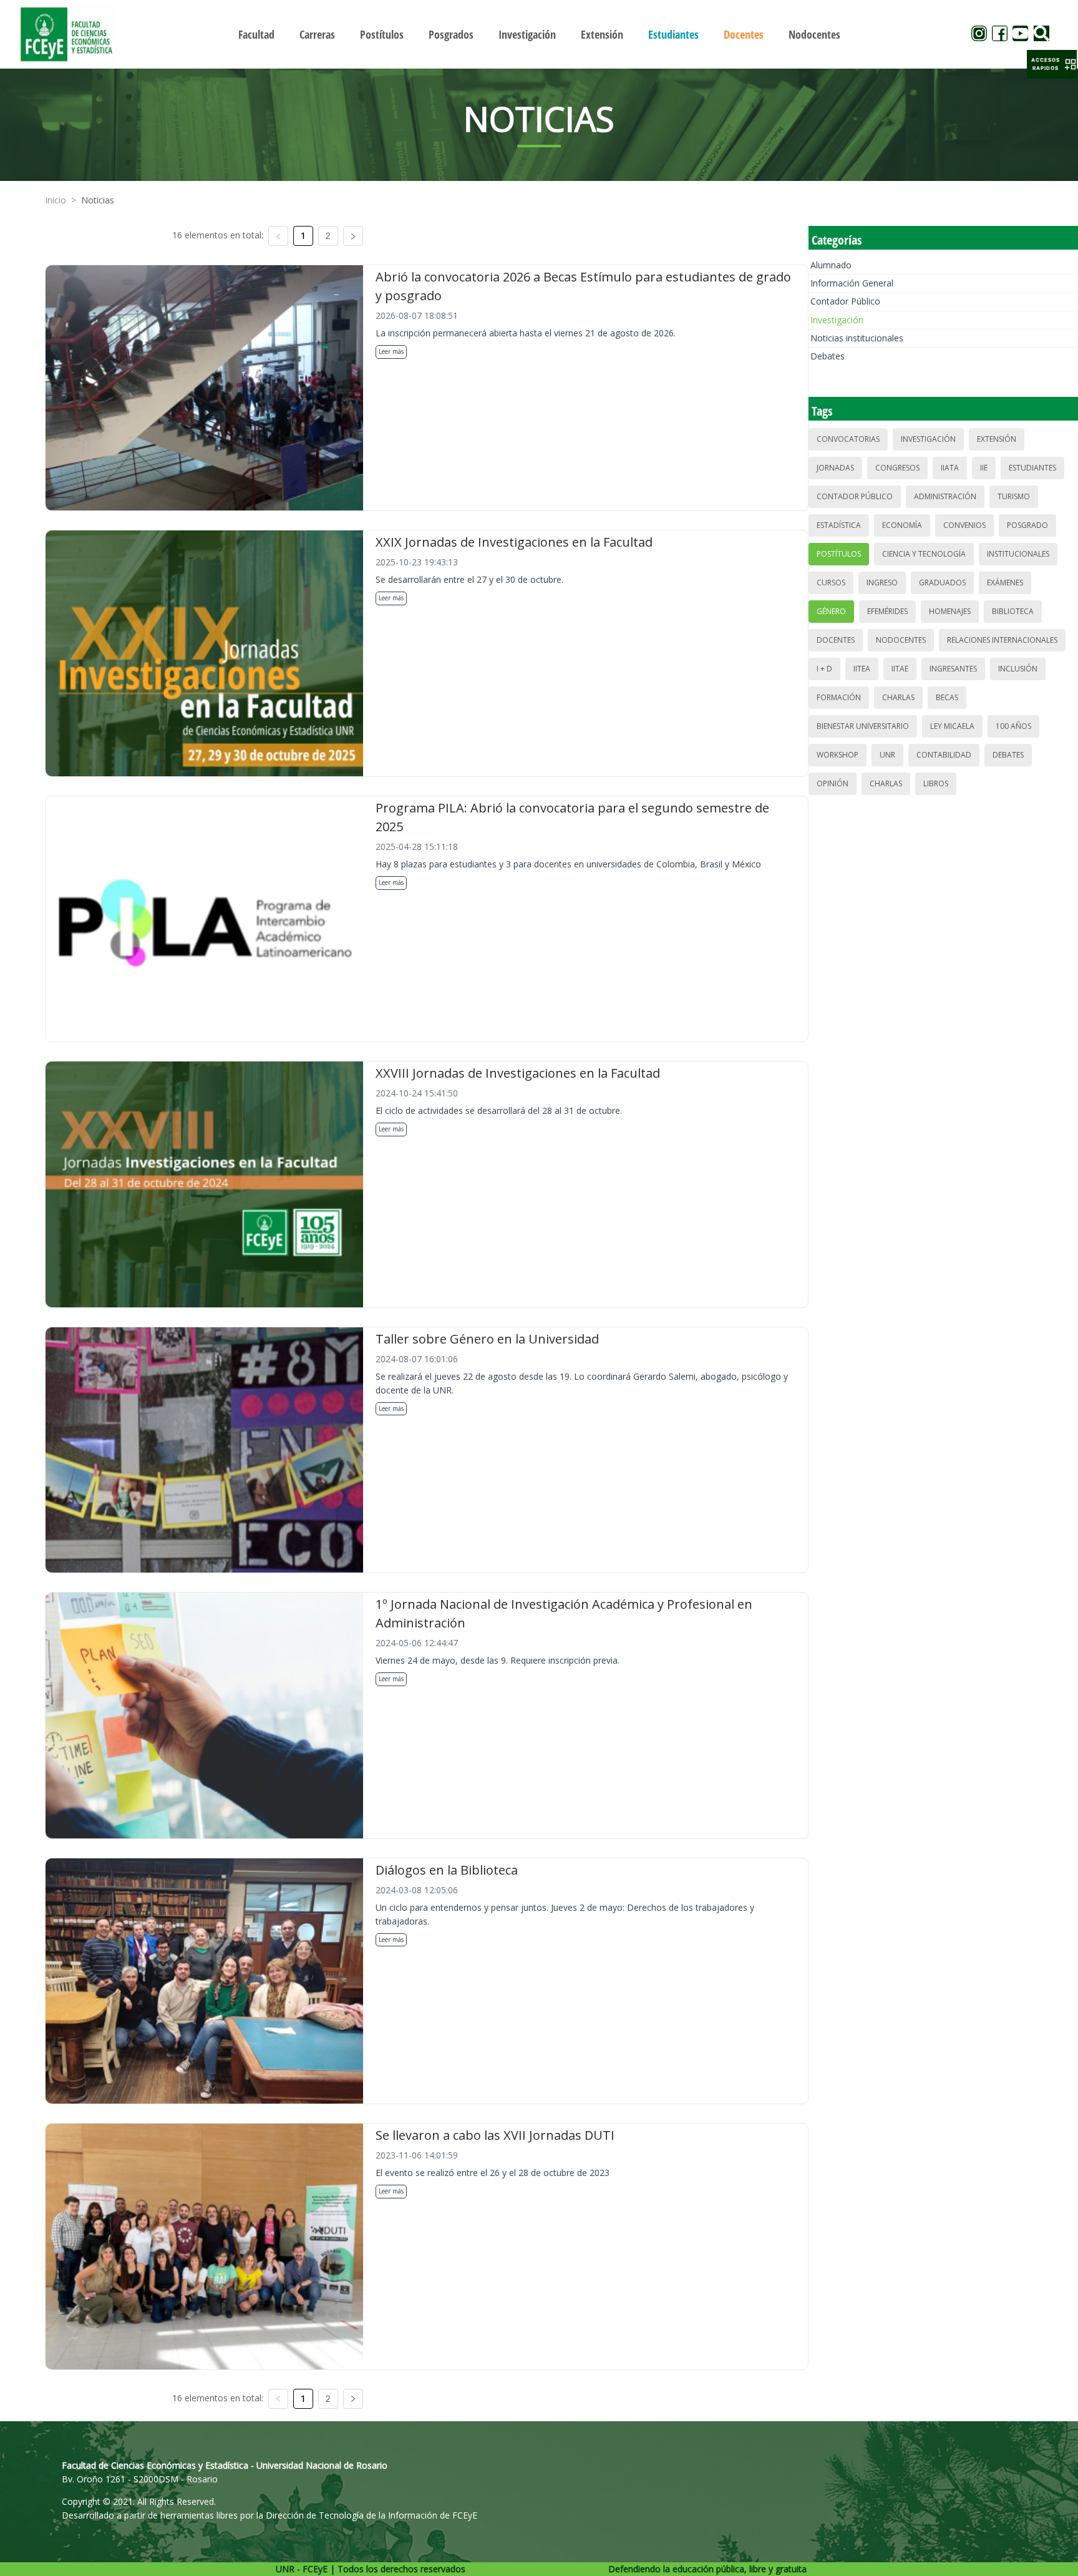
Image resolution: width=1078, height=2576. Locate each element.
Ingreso (882, 583)
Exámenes (1005, 583)
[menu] (539, 34)
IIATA (950, 468)
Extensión (997, 439)
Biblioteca (1013, 611)
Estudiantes (1032, 468)
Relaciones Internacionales (1002, 640)
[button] (1052, 64)
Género (831, 611)
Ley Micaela (952, 726)
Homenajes (950, 611)
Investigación (837, 320)
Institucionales (1018, 554)
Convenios (964, 525)
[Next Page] (353, 236)
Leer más (391, 351)
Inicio (56, 200)
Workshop (838, 755)
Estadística (839, 525)
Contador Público (845, 301)
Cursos (831, 583)
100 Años (1013, 726)
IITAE (900, 669)
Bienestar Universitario (863, 726)
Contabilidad (944, 755)
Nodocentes (901, 640)
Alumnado (831, 265)
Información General (852, 283)
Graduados (942, 583)
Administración (945, 496)
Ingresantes (953, 669)
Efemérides (887, 611)
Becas (947, 697)
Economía (902, 525)
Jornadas (835, 468)
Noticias (98, 200)
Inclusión (1018, 669)
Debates (828, 356)
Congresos (897, 468)
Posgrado (1027, 525)
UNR (887, 755)
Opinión (833, 783)
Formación (839, 697)
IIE (984, 468)
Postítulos (839, 554)
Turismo (1014, 496)
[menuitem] (256, 34)
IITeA (862, 669)
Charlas (898, 697)
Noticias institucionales (857, 338)
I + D (824, 669)
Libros (936, 783)
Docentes (836, 640)
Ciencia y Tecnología (924, 554)
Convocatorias (848, 439)
